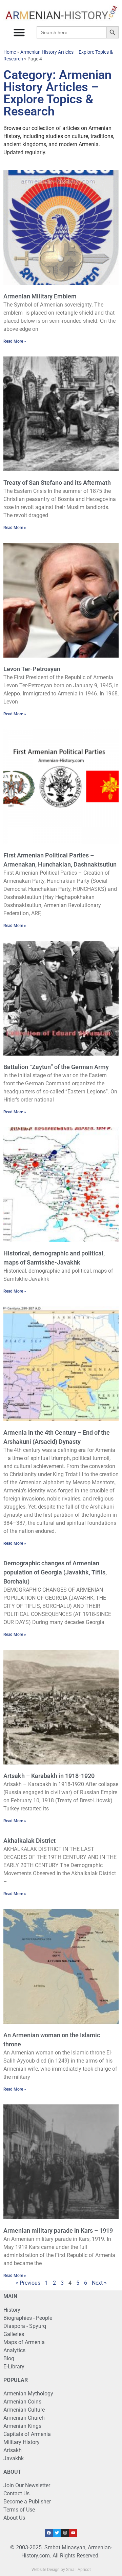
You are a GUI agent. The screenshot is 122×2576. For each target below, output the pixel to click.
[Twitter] (57, 2533)
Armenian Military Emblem (40, 296)
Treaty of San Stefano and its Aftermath (57, 483)
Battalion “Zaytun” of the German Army (56, 1067)
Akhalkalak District (29, 1841)
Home (10, 52)
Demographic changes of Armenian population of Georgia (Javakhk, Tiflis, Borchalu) (55, 1572)
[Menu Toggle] (19, 32)
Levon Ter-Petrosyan (32, 669)
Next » (99, 2283)
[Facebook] (49, 2533)
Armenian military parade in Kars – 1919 (58, 2230)
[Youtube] (73, 2533)
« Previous (28, 2283)
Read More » (15, 341)
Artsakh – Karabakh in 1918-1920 (49, 1776)
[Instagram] (65, 2533)
